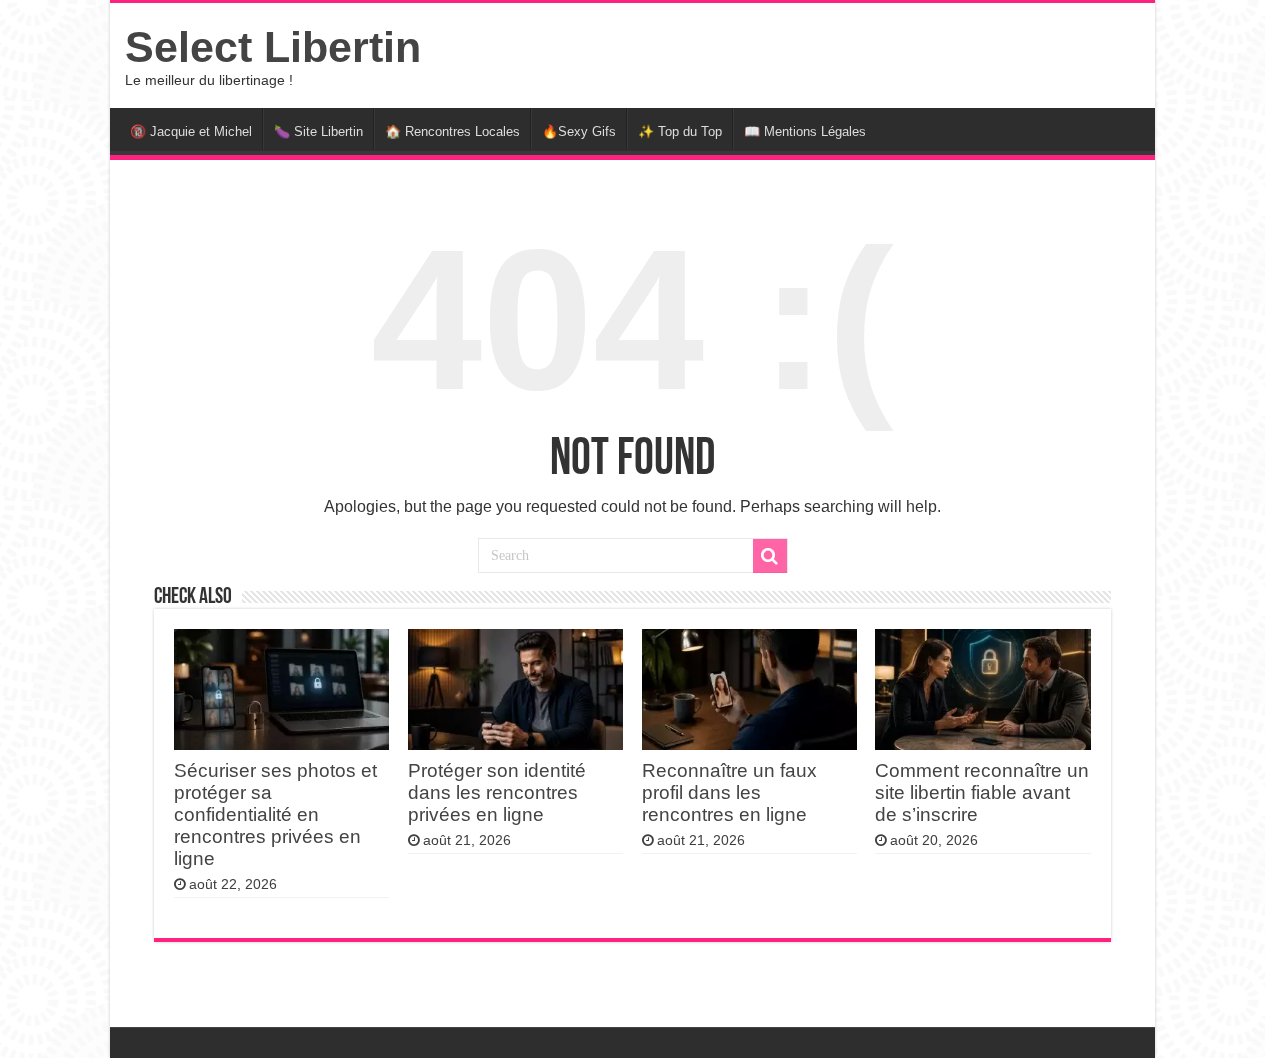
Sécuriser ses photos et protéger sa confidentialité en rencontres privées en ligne (275, 814)
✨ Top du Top (680, 131)
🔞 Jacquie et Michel (191, 131)
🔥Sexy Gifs (579, 131)
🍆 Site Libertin (318, 131)
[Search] (770, 556)
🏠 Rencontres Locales (452, 131)
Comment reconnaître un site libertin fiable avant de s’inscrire (982, 792)
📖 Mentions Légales (805, 131)
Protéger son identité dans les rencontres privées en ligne (497, 792)
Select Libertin (273, 47)
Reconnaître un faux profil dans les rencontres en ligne (729, 792)
